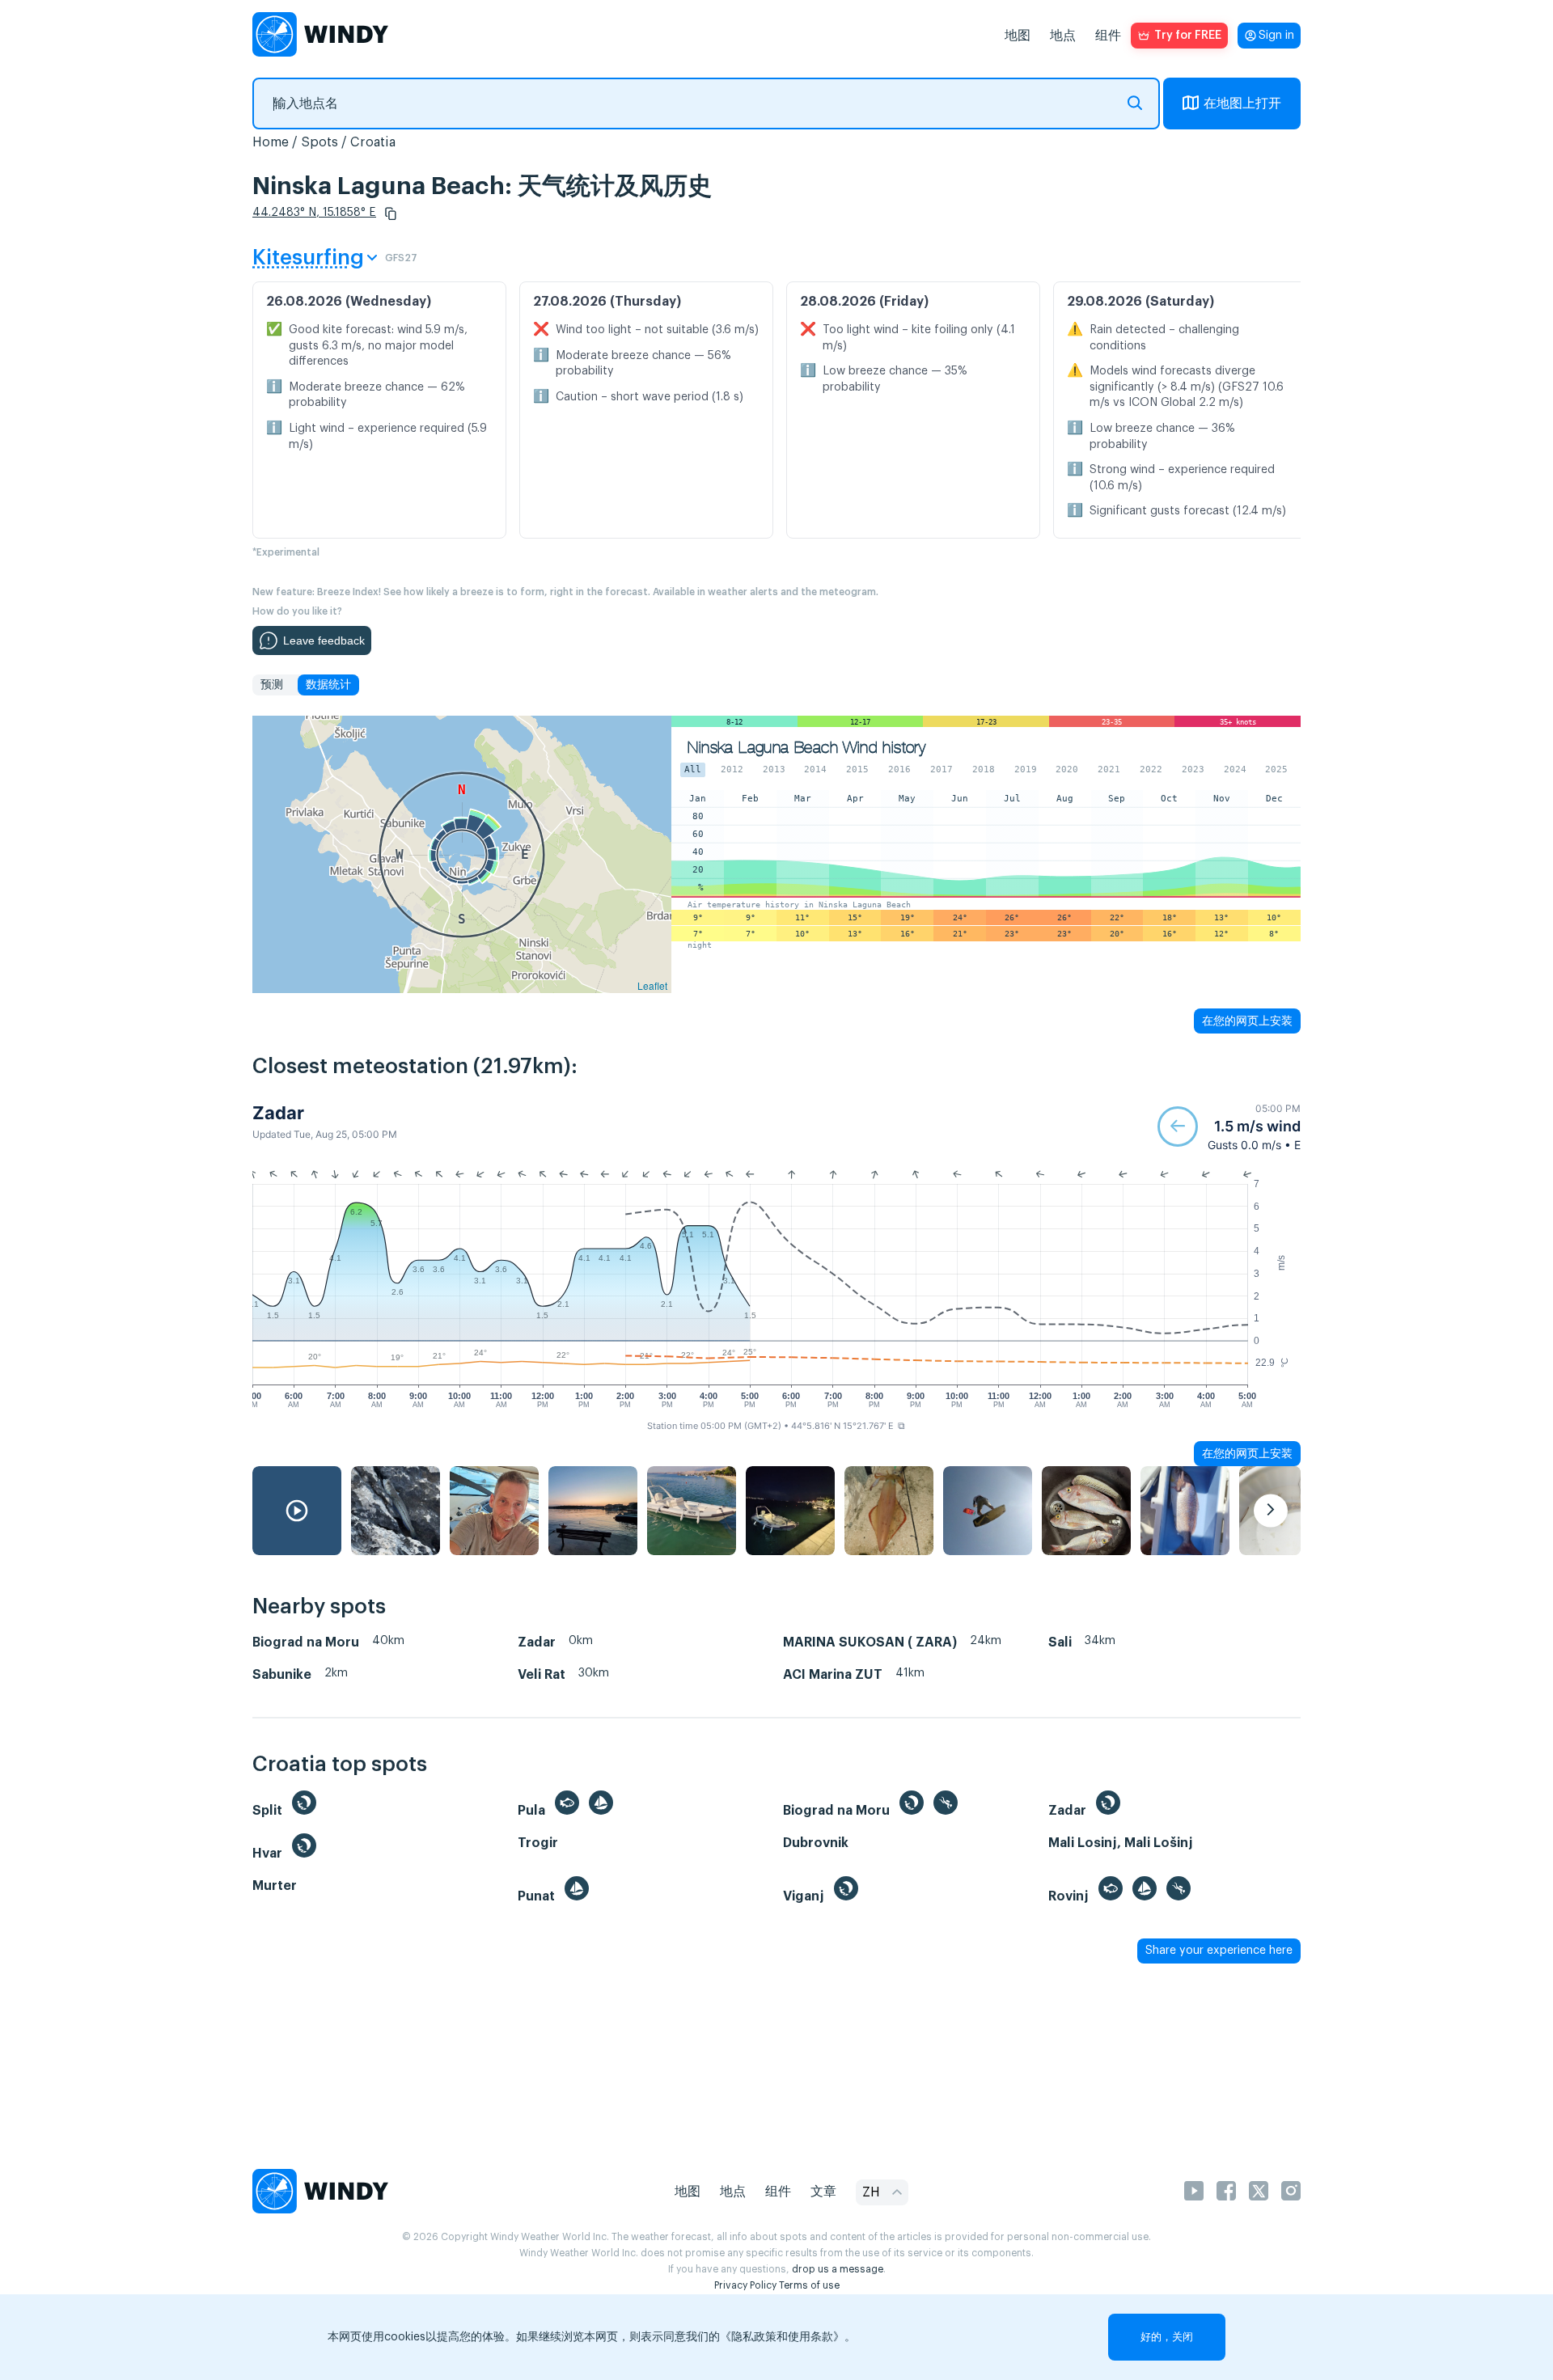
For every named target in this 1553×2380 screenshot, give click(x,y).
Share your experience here (1219, 1951)
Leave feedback (324, 640)
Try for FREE (1188, 36)
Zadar (278, 1113)
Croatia (373, 142)
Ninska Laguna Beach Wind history (806, 748)
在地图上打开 (1242, 104)
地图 (1018, 36)
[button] (391, 213)
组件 (1108, 36)
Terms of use (809, 2285)
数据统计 (328, 685)
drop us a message (838, 2269)
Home (271, 142)
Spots (319, 142)
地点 (1063, 36)
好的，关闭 (1167, 2337)
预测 (272, 685)
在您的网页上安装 (1247, 1021)
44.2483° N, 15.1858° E (314, 213)
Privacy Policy (745, 2285)
